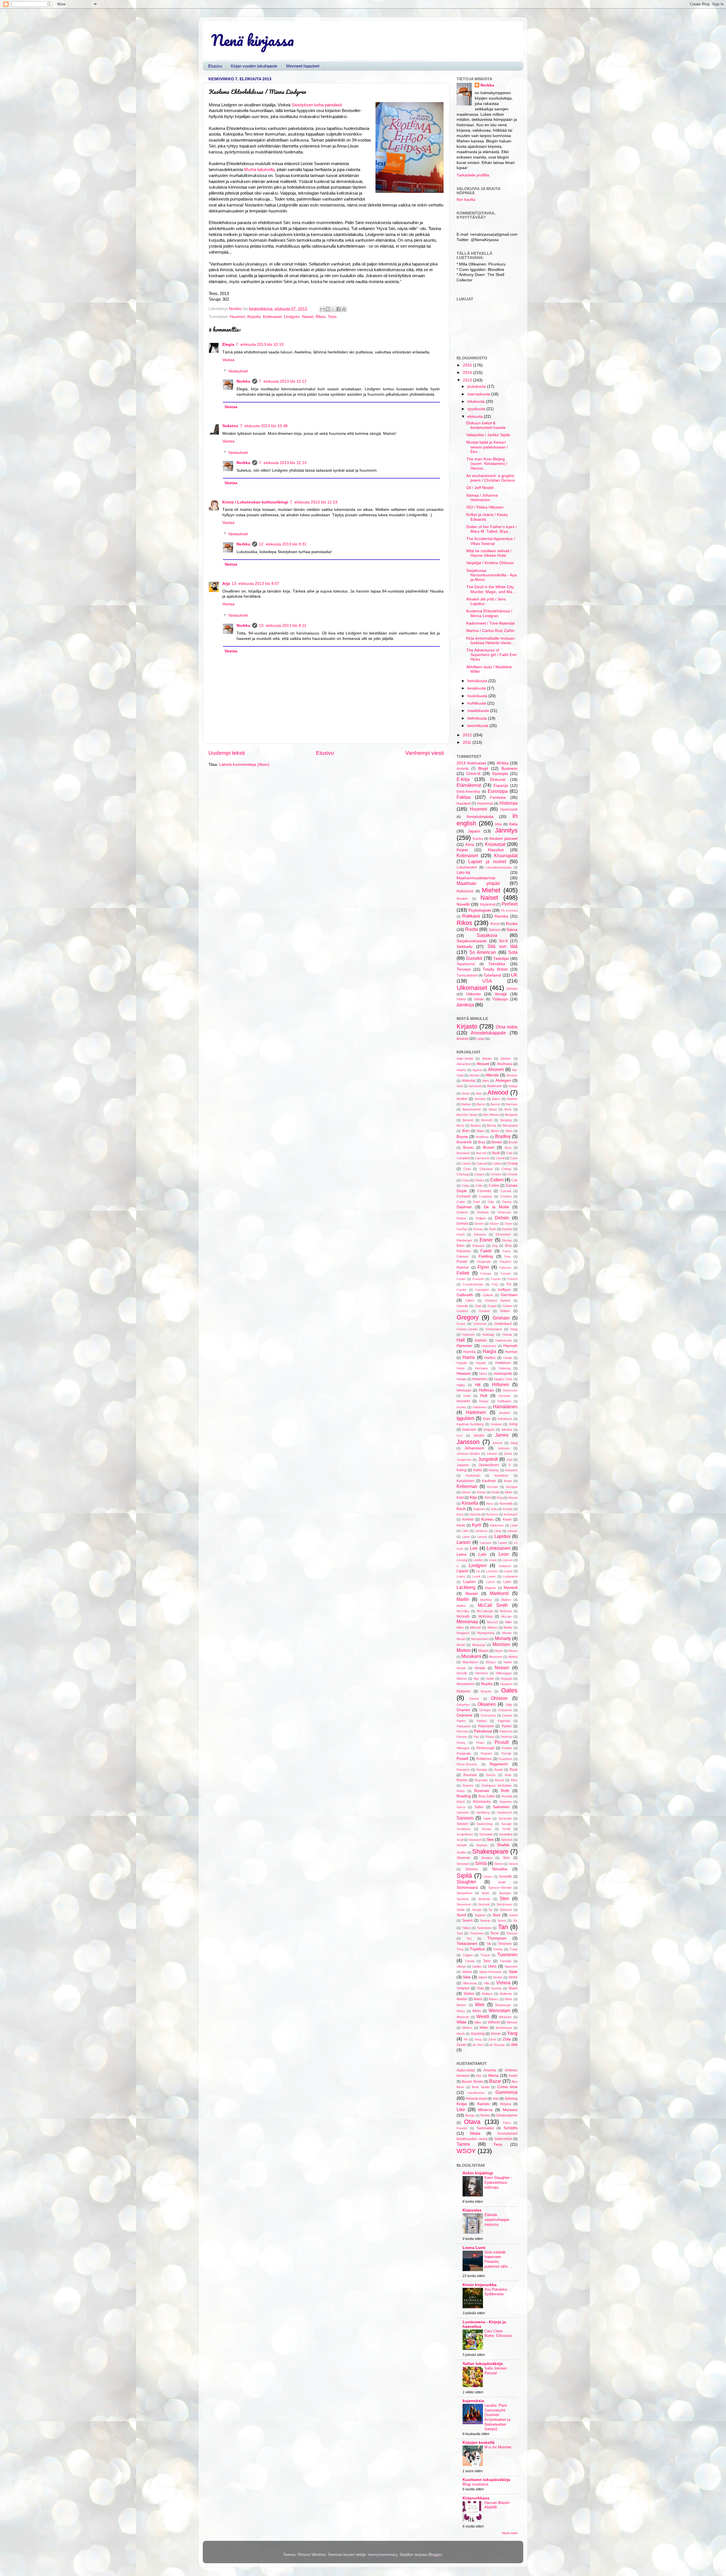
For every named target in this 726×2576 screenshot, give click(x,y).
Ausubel (480, 1099)
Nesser (502, 1668)
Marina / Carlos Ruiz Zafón (490, 631)
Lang (497, 1531)
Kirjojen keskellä (479, 2443)
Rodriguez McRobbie (497, 1786)
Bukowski (463, 1153)
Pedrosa (507, 1737)
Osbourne (505, 1710)
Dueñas (462, 1229)
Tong (460, 1949)
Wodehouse (504, 2028)
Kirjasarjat (495, 844)
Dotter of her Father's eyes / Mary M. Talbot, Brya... (491, 529)
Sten (504, 1898)
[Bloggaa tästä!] (328, 309)
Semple (462, 1845)
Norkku (243, 381)
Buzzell (481, 1153)
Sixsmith (505, 1877)
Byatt (496, 1153)
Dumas (478, 1229)
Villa (487, 1983)
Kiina (470, 845)
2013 (468, 380)
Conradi (506, 1191)
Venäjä (501, 994)
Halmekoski (504, 1340)
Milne (460, 1628)
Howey (484, 1401)
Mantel (471, 1594)
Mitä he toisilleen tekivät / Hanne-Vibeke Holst (489, 553)
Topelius (477, 1949)
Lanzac (482, 1537)
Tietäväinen (467, 1944)
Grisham (501, 1318)
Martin (463, 1599)
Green (505, 1311)
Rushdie (507, 1796)
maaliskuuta (479, 711)
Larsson (486, 1543)
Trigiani (468, 1955)
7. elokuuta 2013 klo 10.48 (264, 426)
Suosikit (474, 958)
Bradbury (482, 1137)
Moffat (508, 1628)
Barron (495, 1104)
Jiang (514, 1443)
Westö (483, 2016)
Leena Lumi (474, 2248)
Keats (508, 1481)
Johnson (504, 1448)
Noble (490, 1679)
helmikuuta (478, 718)
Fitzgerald (484, 1262)
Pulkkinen (484, 1759)
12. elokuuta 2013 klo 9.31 (283, 544)
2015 (468, 365)
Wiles (478, 2022)
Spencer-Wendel (500, 1888)
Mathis (461, 1606)
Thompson (497, 1938)
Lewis (493, 1560)
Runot (495, 924)
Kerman (493, 1487)
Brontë (513, 1142)
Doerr (509, 1224)
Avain (513, 2076)
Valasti (483, 1977)
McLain (506, 1616)
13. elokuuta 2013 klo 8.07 (256, 584)
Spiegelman (465, 1893)
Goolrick (462, 1311)
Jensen (497, 1443)
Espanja (501, 786)
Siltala (475, 2133)
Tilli (488, 1944)
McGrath (463, 1616)
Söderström (503, 2139)
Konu (460, 1514)
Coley (466, 1186)
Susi (496, 1915)
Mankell (511, 1588)
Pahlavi (482, 1721)
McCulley (463, 1611)
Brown (489, 1147)
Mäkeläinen (470, 1662)
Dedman (483, 1212)
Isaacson (469, 1430)
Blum (509, 1131)
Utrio (492, 1966)
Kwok (461, 1525)
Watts (508, 1999)
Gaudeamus (476, 2093)
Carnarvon (482, 1158)
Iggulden (465, 1418)
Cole (514, 1180)
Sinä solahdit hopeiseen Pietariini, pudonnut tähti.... (498, 2259)
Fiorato (462, 1262)
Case (514, 1158)
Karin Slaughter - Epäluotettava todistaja (498, 2182)
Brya (508, 1148)
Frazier (496, 1279)
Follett (463, 1273)
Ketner (466, 1492)
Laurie (503, 1543)
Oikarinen (463, 1705)
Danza (507, 1202)
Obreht (474, 1699)
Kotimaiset (272, 317)
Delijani (481, 1218)
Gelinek (488, 1295)
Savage (506, 1824)
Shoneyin (463, 1864)
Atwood (498, 1092)
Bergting (506, 1120)
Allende (492, 1075)
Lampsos (481, 1531)
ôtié (514, 2045)
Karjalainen (466, 1481)
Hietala (461, 1379)
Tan (503, 1927)
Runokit (462, 2128)
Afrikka (503, 763)
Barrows (512, 1104)
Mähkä (513, 1657)
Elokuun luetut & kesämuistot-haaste (486, 425)
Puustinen (505, 1759)
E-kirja (463, 779)
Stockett (484, 1904)
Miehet (491, 890)
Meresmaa (467, 1622)
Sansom (465, 1818)
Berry (460, 1125)
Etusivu (215, 66)
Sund (461, 1915)
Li (458, 1566)
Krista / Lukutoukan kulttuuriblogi (255, 502)
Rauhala (470, 1775)
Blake (481, 1131)
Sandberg (483, 1812)
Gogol (492, 1306)
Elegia (228, 344)
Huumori (237, 317)
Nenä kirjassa (253, 40)
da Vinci (478, 2045)
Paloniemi (486, 1726)
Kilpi (473, 1497)
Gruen (461, 1324)
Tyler (487, 1961)
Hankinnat (485, 804)
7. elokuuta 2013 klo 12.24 (314, 502)
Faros (507, 1251)
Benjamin (511, 1115)
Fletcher (463, 1268)
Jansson (468, 1442)
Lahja (480, 1039)
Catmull (482, 1163)
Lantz (466, 1537)
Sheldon (487, 1858)
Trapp (513, 1949)
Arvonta (463, 769)
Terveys (464, 969)
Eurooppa (498, 791)
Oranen (463, 1710)
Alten (486, 1081)
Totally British (495, 969)
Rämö (461, 1802)
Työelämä (492, 975)
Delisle (502, 1218)
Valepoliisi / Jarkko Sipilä (488, 435)
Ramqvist (463, 1770)
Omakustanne (507, 2115)
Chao (467, 1169)
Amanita (490, 2070)
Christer (496, 1174)
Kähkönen (497, 1525)
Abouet (483, 1064)
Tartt (460, 1933)
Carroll (500, 1158)
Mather (506, 1600)
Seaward (475, 1840)
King (500, 1498)
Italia (513, 824)
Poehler (507, 1748)
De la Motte (496, 1207)
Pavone (462, 1737)
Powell (462, 1759)
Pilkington (463, 1748)
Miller (509, 1622)
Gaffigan (504, 1290)
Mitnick (492, 1628)
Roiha (461, 1791)
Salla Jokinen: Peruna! (496, 2371)
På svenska (509, 910)
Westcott (463, 2017)
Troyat (485, 1955)
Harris (469, 1357)
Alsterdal (468, 1081)
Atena (493, 2076)
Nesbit (461, 1668)
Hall (461, 1340)
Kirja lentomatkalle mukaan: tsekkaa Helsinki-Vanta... (491, 641)
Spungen (505, 1893)
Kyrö (477, 1525)
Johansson (474, 1448)
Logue (508, 1571)
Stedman (484, 1899)
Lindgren (292, 317)
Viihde (479, 999)
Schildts (511, 2128)
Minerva (485, 2110)
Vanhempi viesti (425, 753)
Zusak (461, 2045)
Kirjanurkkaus (476, 2498)
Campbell (463, 1158)
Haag (514, 1329)
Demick (462, 1224)
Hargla (489, 1351)
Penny (461, 1743)
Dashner (464, 1207)
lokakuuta (477, 401)
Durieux (507, 1229)
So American (483, 952)
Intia (498, 824)
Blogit (483, 769)
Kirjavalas (472, 2210)
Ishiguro (489, 1430)
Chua (465, 1180)
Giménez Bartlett (498, 1300)
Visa (480, 1988)
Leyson (508, 1560)
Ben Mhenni (491, 1115)
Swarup (485, 1921)
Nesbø (480, 1668)
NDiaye (491, 1662)
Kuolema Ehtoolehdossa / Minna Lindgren (489, 613)
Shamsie (463, 1858)
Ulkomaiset (472, 988)
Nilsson (462, 1679)
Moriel (461, 1645)
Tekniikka (497, 964)
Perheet (510, 904)
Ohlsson (499, 1698)
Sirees (488, 1877)
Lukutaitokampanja (498, 867)
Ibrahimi (505, 1413)
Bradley (503, 1136)
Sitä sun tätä (503, 946)
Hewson (464, 1374)
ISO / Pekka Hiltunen (485, 507)
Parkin (507, 1726)
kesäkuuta (477, 688)
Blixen (495, 1131)
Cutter (461, 1202)
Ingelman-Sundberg (470, 1424)
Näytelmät (488, 905)
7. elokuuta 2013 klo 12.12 (283, 381)
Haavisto (468, 1335)
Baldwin (512, 1099)
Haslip (508, 1358)
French (513, 1279)
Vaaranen (511, 1966)
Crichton (506, 1196)
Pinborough (486, 1748)
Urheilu (512, 989)
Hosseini (463, 1401)
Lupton (469, 1582)
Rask (514, 1770)
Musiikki (462, 899)
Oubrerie (465, 1715)
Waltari (462, 1999)
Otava (472, 2122)
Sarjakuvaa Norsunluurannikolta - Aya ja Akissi (491, 575)
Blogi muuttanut (475, 2484)
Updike (477, 1966)
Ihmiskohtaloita (480, 817)
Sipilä (464, 1876)
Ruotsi (472, 929)
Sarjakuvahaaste (472, 941)
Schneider (486, 1834)
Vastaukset (238, 371)
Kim (488, 1498)
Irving (513, 1424)
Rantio (498, 1770)
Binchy (492, 1125)
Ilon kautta (466, 200)
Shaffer (462, 1852)
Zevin (492, 2039)
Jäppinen (463, 1465)
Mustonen (496, 1657)
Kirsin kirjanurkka (480, 2285)
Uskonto (473, 994)
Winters (467, 2028)
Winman (512, 2022)
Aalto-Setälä (465, 1059)
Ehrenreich (503, 1234)
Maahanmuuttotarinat (476, 878)
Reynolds (481, 1780)
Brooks (468, 1148)
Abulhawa (505, 1064)
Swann (467, 1921)
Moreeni (510, 2110)
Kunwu (487, 1519)
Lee (474, 1548)
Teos (332, 317)
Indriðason (505, 1419)
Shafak (503, 1845)
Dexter (479, 1224)
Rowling (464, 1796)
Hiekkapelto (503, 1374)
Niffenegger (504, 1673)
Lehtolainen (499, 1548)
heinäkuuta (478, 681)
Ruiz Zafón (487, 1796)
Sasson (462, 1824)
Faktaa (464, 797)
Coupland (485, 1196)
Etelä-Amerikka (468, 792)
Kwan (507, 1519)
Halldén (481, 1340)
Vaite (513, 1972)
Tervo (495, 1933)
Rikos (321, 317)
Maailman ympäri (478, 883)
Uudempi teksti (227, 753)
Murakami (471, 1656)
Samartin (463, 1812)
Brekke (497, 1142)
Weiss (461, 2011)
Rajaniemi (499, 1764)
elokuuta (476, 417)
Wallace (487, 1994)
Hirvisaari (464, 1390)
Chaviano (486, 1169)
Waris (478, 1999)
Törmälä (505, 1961)
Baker (496, 1099)
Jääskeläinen (489, 1465)
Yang (512, 2033)
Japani (474, 831)
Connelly (484, 1191)
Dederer (462, 1212)
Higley (461, 1385)
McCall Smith (493, 1605)
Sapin (487, 1818)
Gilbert (470, 1300)
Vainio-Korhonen (490, 1972)
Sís (515, 1921)
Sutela (513, 1915)
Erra (508, 1246)
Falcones (464, 1251)
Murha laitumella (259, 170)
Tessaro (512, 1933)
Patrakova (483, 1731)
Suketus (230, 426)
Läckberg (466, 1587)
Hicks (483, 1374)
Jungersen (464, 1460)
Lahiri (514, 1525)
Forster (506, 1274)
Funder (462, 1290)
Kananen (511, 1470)
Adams (461, 1070)
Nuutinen (506, 1684)
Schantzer (464, 1829)
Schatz (487, 1829)
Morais (507, 1633)
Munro (513, 1651)
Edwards (480, 1234)
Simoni (513, 1864)
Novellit (463, 904)
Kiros (490, 1504)
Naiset (308, 317)
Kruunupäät (506, 855)
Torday (498, 1949)
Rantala (482, 1770)
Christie (512, 1174)
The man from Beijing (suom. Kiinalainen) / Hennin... (487, 464)
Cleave (479, 1180)
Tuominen (507, 1955)
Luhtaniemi (510, 1576)
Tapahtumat (466, 964)
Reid (508, 1775)
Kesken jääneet (504, 839)
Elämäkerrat (469, 785)
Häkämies (480, 1407)
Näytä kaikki (510, 2533)
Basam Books (472, 2082)
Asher (466, 1093)
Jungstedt (488, 1459)
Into (496, 2099)
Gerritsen (509, 1295)
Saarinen (506, 1802)
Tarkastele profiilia (473, 175)
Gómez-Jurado (467, 1329)
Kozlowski (511, 1514)
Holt (484, 1396)
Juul (509, 1460)
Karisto (484, 2104)
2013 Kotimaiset (471, 763)
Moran (461, 1639)
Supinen (480, 1915)
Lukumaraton (467, 867)
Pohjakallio (464, 1753)
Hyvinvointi (509, 810)
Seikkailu (465, 947)
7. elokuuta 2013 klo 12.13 (283, 463)
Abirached (464, 1064)
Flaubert (505, 1262)
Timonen (505, 1944)
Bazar (495, 2081)
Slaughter (466, 1882)
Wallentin (506, 1994)
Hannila (469, 1352)
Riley (514, 1780)
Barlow (466, 1104)
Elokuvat (498, 780)
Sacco (461, 1807)
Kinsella (470, 1503)
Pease (490, 1737)
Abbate (487, 1059)
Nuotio (487, 1684)
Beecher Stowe (467, 1115)
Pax (476, 1737)
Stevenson (464, 1904)
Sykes (502, 1921)
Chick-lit (473, 774)
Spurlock (463, 1899)
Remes (462, 1780)
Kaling (462, 1470)
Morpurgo (479, 1645)
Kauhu (478, 839)
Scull (460, 1840)
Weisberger (503, 2005)
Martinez (486, 1600)
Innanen (496, 1424)
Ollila (509, 1705)
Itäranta (507, 1430)
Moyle (499, 1651)
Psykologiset (480, 910)
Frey (495, 1284)
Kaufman (489, 1481)
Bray (482, 1142)
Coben (497, 1180)
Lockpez (492, 1571)
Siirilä (481, 1863)
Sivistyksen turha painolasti (317, 105)
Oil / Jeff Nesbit (480, 488)
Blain (466, 1131)
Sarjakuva (487, 935)
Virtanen (463, 1988)
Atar (479, 1093)
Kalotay (494, 1470)
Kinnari (513, 1498)
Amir (460, 1086)
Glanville (462, 1306)
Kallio (478, 1470)
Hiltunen (501, 1384)
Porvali (506, 1753)
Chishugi (463, 1174)
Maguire (490, 1588)
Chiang (506, 1169)
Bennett (468, 1120)
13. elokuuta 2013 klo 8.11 (283, 626)
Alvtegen (503, 1081)
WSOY (466, 2151)
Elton (461, 1246)
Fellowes (463, 1257)
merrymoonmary (383, 2555)
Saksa (512, 930)
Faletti (486, 1251)
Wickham (505, 2017)
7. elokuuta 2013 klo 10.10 (260, 344)
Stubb (461, 1910)
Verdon (498, 1977)
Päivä (507, 2123)
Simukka (500, 1869)
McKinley (486, 1616)
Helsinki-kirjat (476, 2099)
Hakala (507, 1335)
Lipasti (462, 1571)
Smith (502, 1882)
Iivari (487, 1419)
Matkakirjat (465, 891)
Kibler (509, 1492)
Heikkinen (503, 1363)
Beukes (476, 1125)
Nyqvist (486, 1691)
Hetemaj (505, 1368)
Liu (478, 1571)
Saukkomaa (485, 1824)
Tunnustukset (467, 975)
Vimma (503, 1983)
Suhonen (506, 1910)
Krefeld (468, 1519)
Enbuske (479, 1246)
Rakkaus (471, 916)
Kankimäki (473, 1475)
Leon (504, 1554)
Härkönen (476, 1412)
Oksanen (487, 1704)
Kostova (492, 1514)
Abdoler (506, 1059)
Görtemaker (494, 1329)
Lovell (476, 1576)
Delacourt (504, 1212)
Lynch (490, 1582)
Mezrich (492, 1622)
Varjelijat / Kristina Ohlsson (490, 563)
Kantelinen (501, 1475)
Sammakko (485, 2128)
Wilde (462, 2022)
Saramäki (505, 1818)
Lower (491, 1576)
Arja (226, 584)
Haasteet (464, 804)
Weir (480, 2004)
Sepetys (482, 1845)
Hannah (510, 1346)
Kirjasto (254, 317)
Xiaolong (478, 2034)
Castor (466, 1163)
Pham (480, 1743)
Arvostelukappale (488, 1033)
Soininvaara (467, 1887)
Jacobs (479, 1435)
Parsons (462, 1731)
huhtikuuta (477, 703)
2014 (468, 373)
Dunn (493, 1229)
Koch (461, 1509)
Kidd (460, 1498)
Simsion (472, 1869)
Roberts (468, 1786)
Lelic (483, 1554)
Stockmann (504, 1904)
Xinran (496, 2034)
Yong (478, 2039)
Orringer (485, 1710)
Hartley (490, 1358)
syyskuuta (477, 409)
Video (461, 999)
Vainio (467, 1972)
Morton (464, 1650)
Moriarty (503, 1638)
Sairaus (495, 930)
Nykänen (464, 1691)
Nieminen (482, 1673)
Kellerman (467, 1486)
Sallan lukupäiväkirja (483, 2364)
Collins (494, 1186)
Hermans (482, 1368)
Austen (462, 1099)
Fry (509, 1284)
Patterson (506, 1731)
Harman (511, 1352)
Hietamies (480, 1379)
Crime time (507, 2087)
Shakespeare (490, 1851)
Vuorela (496, 1988)
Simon (499, 1864)
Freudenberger (473, 1284)
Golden (507, 1306)
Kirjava (506, 2104)
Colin (479, 1186)
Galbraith (465, 1295)
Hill (478, 1385)
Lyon (507, 1582)
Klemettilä (506, 1504)
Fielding (486, 1256)
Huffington (504, 1401)
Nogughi (506, 1679)
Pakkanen (464, 1726)
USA (487, 981)
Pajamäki (504, 1721)
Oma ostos (507, 1027)
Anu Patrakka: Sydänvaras (496, 2292)
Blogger (435, 2555)
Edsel (460, 1234)
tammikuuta (478, 726)
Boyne (462, 1137)
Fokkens (505, 1268)
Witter (484, 2028)
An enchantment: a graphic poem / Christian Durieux (491, 478)
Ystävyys (500, 999)
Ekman (507, 1240)
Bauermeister (472, 1109)
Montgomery (486, 1633)
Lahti (465, 1531)
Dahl (476, 1202)
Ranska (501, 916)
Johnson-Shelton (468, 1454)
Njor (476, 1679)
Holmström (510, 1390)
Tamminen (484, 1928)
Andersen (494, 1086)
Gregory (468, 1317)
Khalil (495, 1492)
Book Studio (481, 2087)
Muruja (470, 2115)
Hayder (481, 1363)
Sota (513, 952)
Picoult (502, 1742)
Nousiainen (466, 1684)
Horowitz (505, 1396)
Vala (467, 1977)
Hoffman (486, 1390)
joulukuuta (477, 386)
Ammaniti (475, 1086)
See (490, 1840)
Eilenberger (464, 1240)
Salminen (501, 1807)
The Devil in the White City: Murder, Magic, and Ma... (491, 589)
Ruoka (512, 924)
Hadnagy (488, 1335)
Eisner (486, 1240)
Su (490, 1910)
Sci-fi (503, 941)
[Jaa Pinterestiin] (344, 309)
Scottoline (506, 1834)
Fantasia (498, 797)
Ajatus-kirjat (466, 2070)
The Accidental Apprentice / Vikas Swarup (491, 541)
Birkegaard (510, 1125)
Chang (512, 1163)
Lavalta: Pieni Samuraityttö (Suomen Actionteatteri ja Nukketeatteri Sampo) (497, 2417)
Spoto (486, 1893)
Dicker (494, 1224)
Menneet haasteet (303, 66)
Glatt (478, 1306)
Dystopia (500, 774)
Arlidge (513, 1086)
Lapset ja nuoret (487, 861)
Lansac (512, 1531)
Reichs (491, 1775)
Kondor (508, 1509)
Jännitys (506, 830)
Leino (462, 1554)
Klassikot (496, 850)
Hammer (464, 1346)
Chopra (479, 1174)
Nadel (508, 1662)
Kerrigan (512, 1487)
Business (509, 769)
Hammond (489, 1346)
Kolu (494, 1509)
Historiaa (508, 803)
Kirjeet (462, 850)
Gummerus (506, 2092)
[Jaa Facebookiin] (339, 309)
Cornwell (464, 1196)
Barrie (481, 1104)
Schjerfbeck (465, 1834)
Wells (477, 2011)
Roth (505, 1791)
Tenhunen (477, 1933)
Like (461, 2109)
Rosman (482, 1791)
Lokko (461, 1576)
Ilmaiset (463, 1039)
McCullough (485, 1611)
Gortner (484, 1311)
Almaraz (512, 1075)
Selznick (507, 1840)
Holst (467, 1396)
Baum (493, 1109)
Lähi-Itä (463, 873)
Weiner (461, 2005)
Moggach (463, 1633)
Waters (494, 1999)
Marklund (499, 1593)
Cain (509, 1153)
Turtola (470, 1961)
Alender (475, 1075)
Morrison (501, 1644)
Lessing (462, 1560)
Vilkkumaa (470, 1983)
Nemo (485, 2115)
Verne (513, 1977)
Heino (461, 1368)
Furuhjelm (482, 1290)
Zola (507, 2039)
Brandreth (464, 1142)
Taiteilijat (501, 959)
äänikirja (465, 1005)
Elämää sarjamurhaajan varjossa (497, 2219)
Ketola (481, 1492)
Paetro (461, 1721)
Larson (464, 1542)
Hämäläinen (505, 1407)
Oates (509, 1690)
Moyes (484, 1651)
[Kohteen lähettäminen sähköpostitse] (322, 309)
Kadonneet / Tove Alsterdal (490, 623)
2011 (468, 742)
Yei (466, 2039)
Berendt (487, 1120)
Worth (461, 2034)
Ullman (461, 1966)
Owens (507, 1715)
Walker (469, 1994)
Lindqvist (505, 1566)
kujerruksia (473, 2401)
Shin (506, 1858)
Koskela (475, 1514)
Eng (495, 1246)
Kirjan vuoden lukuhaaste (254, 66)
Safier (479, 1807)
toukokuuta (478, 696)
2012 (468, 735)
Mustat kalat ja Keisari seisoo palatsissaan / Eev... (487, 447)
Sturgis (477, 1910)
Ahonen (496, 1069)
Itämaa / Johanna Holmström (482, 498)
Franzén (478, 1279)
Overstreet (488, 1715)
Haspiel (462, 1363)
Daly (491, 1202)
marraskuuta (479, 394)
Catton (497, 1163)
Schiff (506, 1829)
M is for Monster (498, 2447)
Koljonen (479, 1509)
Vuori (513, 1988)
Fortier (461, 1279)
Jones (508, 1454)
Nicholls (462, 1673)
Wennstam (499, 2010)
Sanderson (504, 1812)
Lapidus (502, 1536)
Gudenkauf (503, 1324)
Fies (507, 1257)
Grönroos (480, 1324)
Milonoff (475, 1628)
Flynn (483, 1267)
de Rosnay (497, 2045)
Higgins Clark (503, 1379)
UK (514, 975)
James (502, 1435)
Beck (508, 1109)
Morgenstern (480, 1639)
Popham (486, 1753)
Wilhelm (494, 2022)
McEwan (506, 1611)
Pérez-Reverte (467, 1764)
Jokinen (492, 1454)
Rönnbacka (482, 1802)
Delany (461, 1218)
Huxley (461, 1407)
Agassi (477, 1070)
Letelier (478, 1560)
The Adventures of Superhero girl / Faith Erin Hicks (491, 655)
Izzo (460, 1435)
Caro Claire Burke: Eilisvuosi (498, 2333)
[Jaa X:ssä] (333, 309)
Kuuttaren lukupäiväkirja (486, 2480)
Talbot (466, 1928)
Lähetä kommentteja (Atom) (244, 765)
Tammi (463, 2144)
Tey (469, 1938)
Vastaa (228, 360)
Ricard (499, 1780)
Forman (486, 1274)
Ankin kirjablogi (478, 2173)
